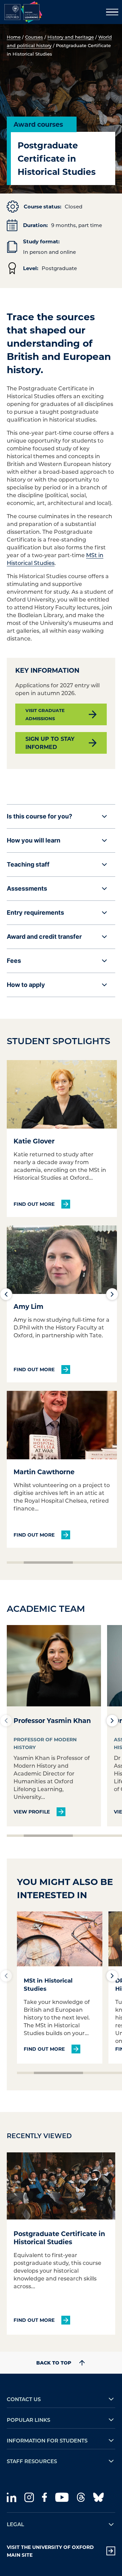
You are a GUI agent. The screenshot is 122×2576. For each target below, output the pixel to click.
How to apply (26, 985)
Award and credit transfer (44, 937)
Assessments (27, 888)
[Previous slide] (6, 1294)
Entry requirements (35, 912)
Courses (34, 37)
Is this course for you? (39, 816)
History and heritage (71, 37)
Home (14, 37)
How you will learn (34, 840)
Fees (14, 961)
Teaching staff (28, 864)
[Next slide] (112, 1294)
